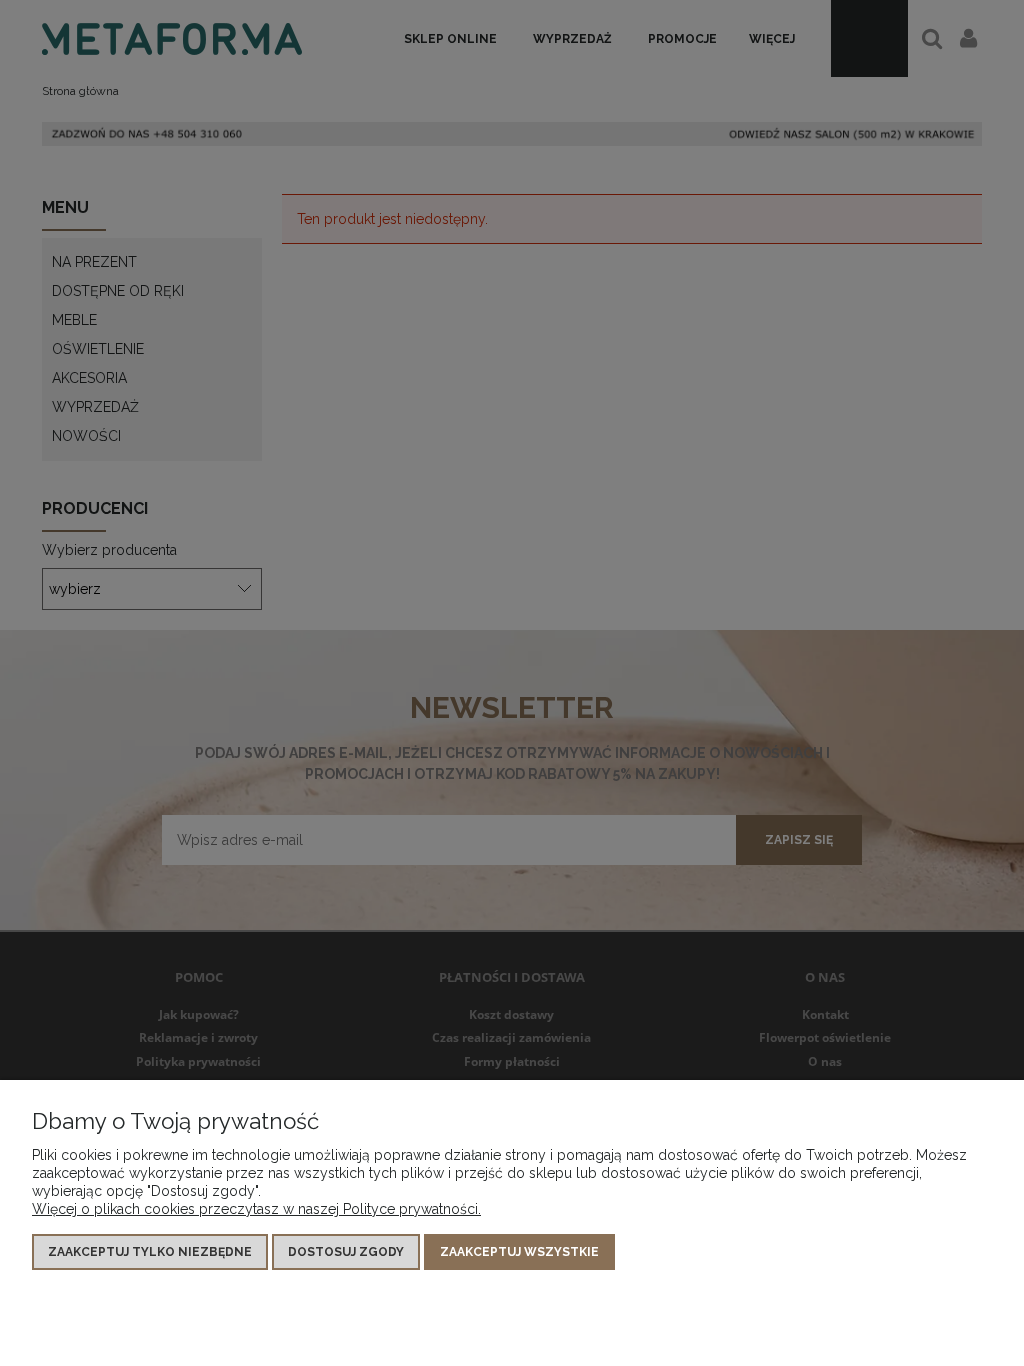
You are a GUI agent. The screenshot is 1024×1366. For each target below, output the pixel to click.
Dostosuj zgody (346, 1252)
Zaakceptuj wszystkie (519, 1252)
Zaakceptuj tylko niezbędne (150, 1252)
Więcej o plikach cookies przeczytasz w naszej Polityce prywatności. (256, 1209)
